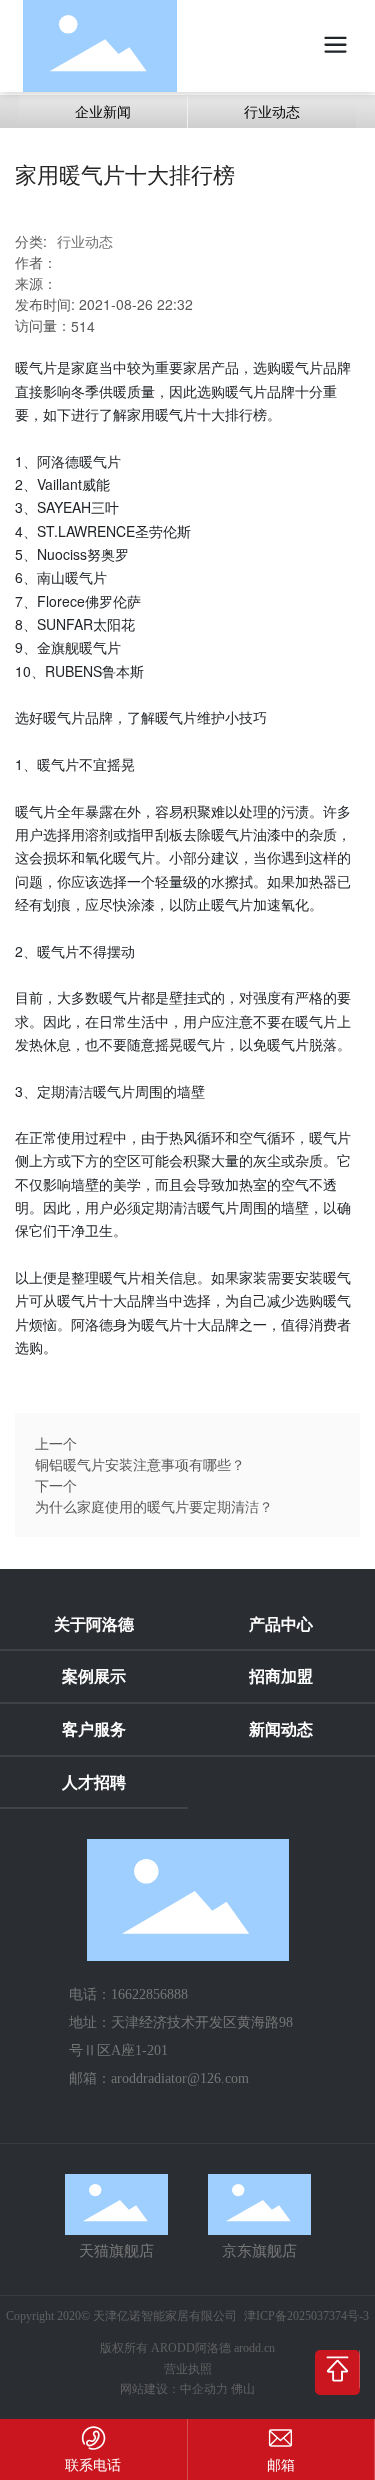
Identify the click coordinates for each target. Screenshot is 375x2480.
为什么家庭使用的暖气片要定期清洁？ (154, 1506)
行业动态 (272, 111)
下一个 (56, 1485)
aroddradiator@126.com (180, 2078)
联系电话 (93, 2464)
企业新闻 (103, 111)
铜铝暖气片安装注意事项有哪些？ (140, 1464)
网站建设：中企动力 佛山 (187, 2389)
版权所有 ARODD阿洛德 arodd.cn (187, 2348)
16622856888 (149, 1994)
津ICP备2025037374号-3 (306, 2316)
